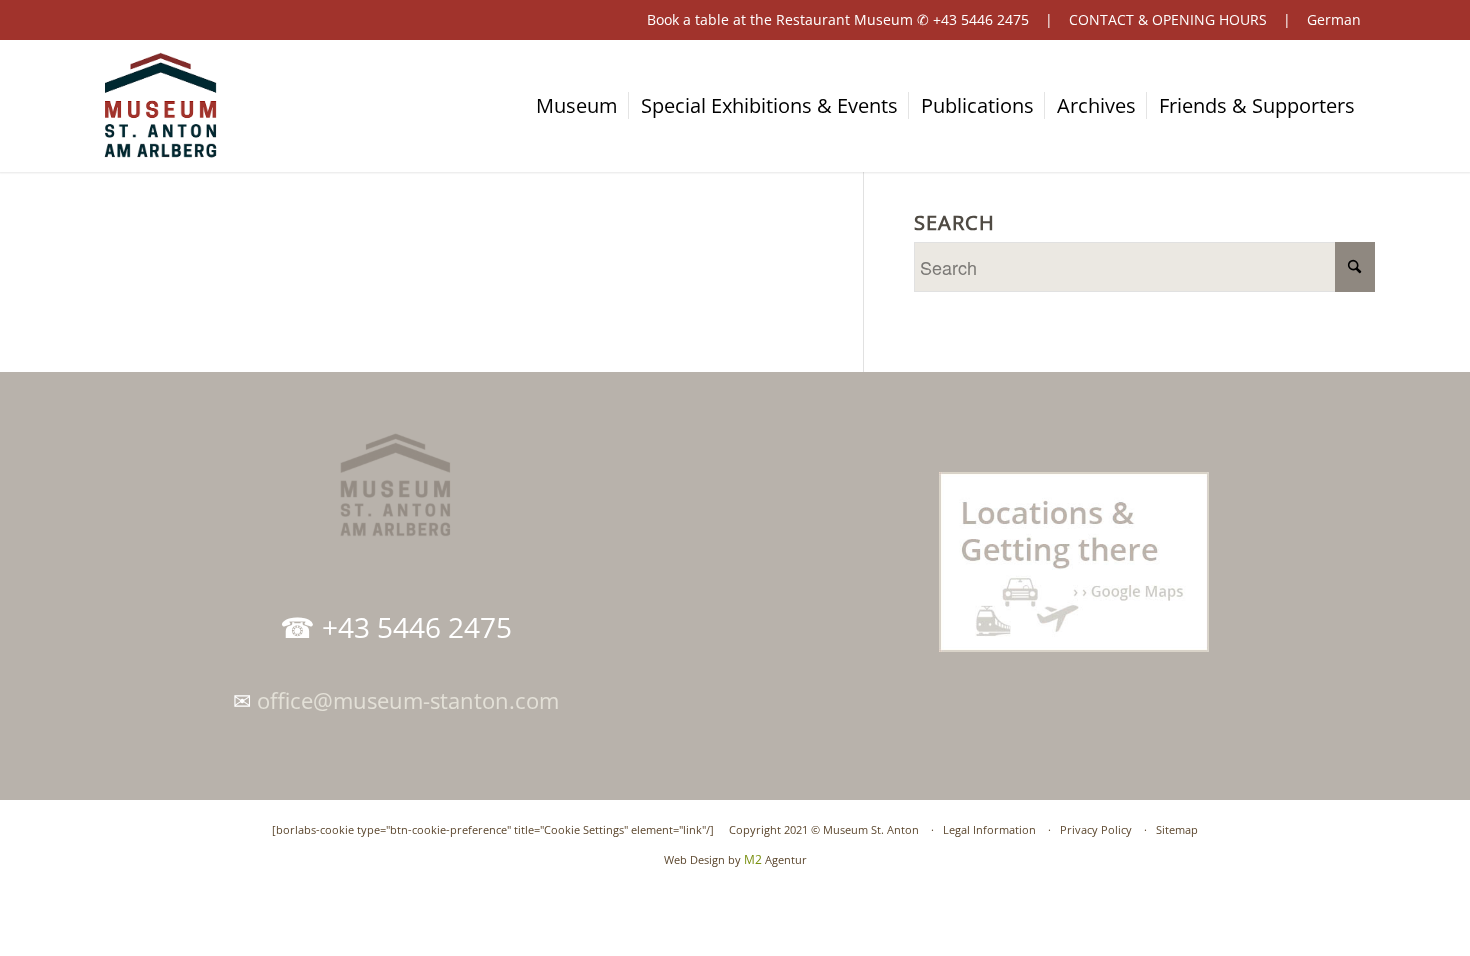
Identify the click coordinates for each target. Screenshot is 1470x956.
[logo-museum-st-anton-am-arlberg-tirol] (160, 106)
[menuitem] (586, 106)
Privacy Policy (1096, 829)
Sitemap (1177, 829)
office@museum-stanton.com (408, 700)
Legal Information (989, 829)
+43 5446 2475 (981, 19)
